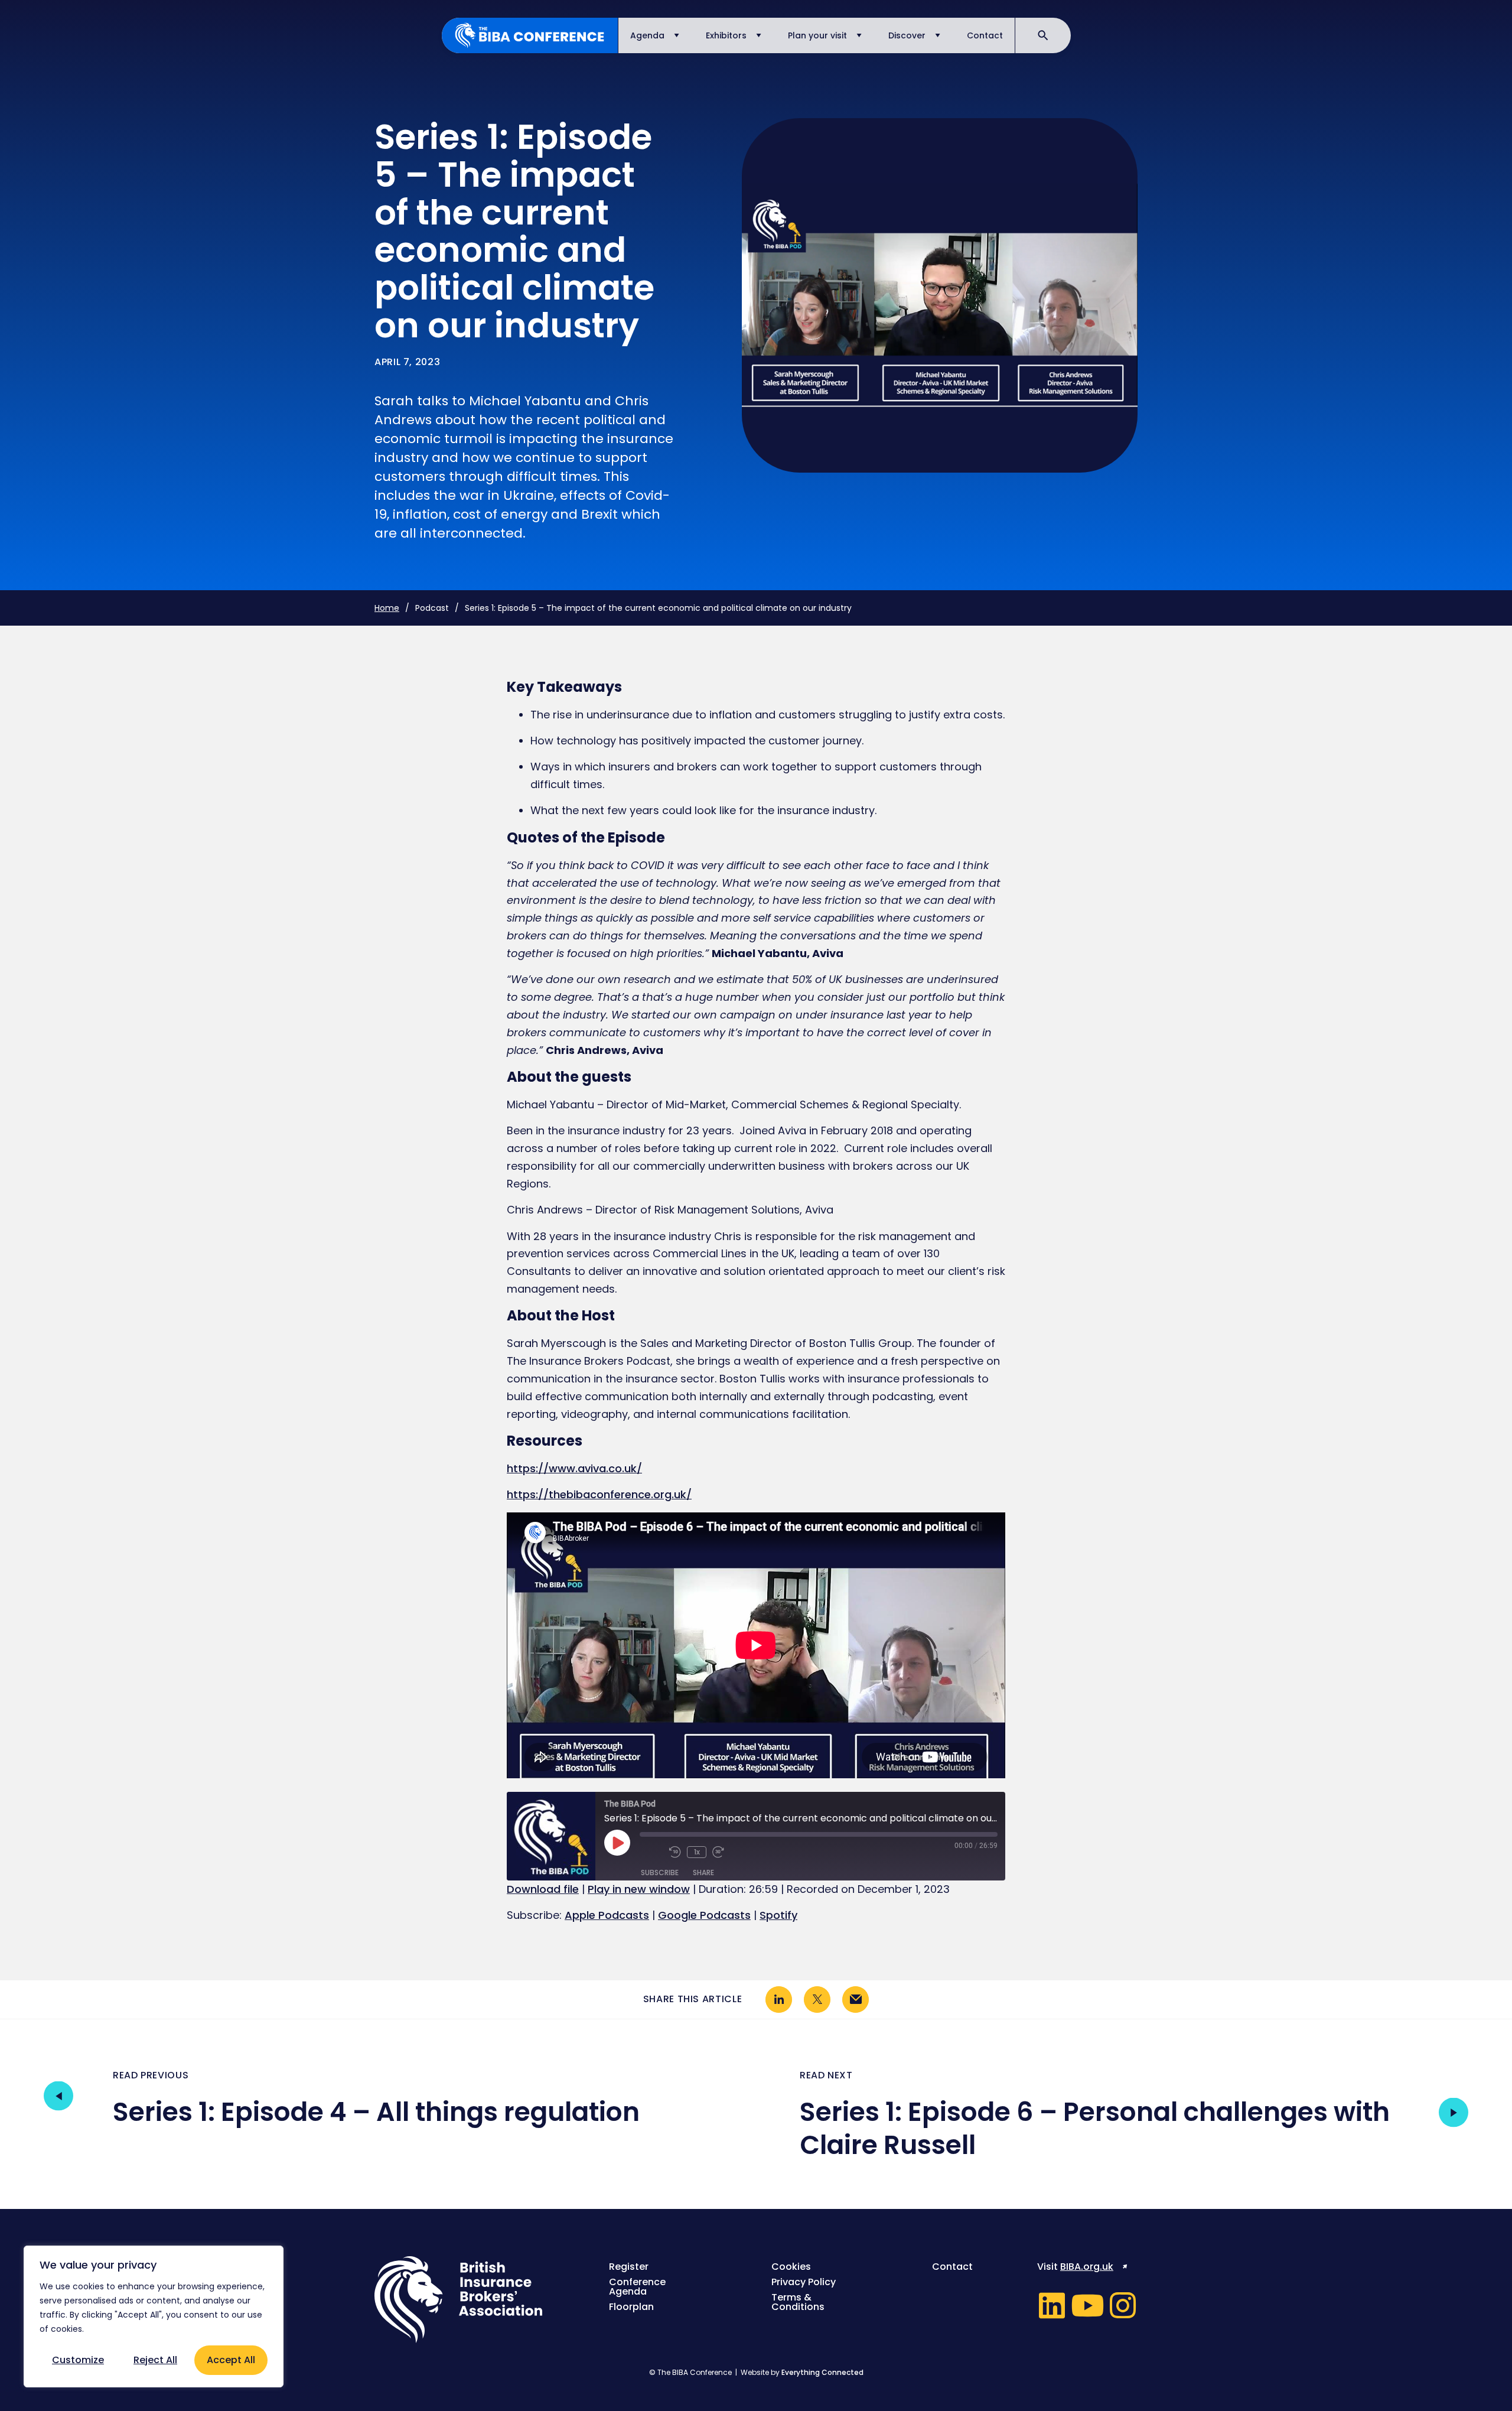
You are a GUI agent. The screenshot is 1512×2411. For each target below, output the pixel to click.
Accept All (231, 2360)
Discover (907, 35)
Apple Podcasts (607, 1915)
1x (697, 1852)
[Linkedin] (1052, 2305)
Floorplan (631, 2307)
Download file (543, 1889)
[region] (154, 2316)
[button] (779, 2000)
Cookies (791, 2267)
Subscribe (660, 1872)
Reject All (155, 2360)
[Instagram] (1123, 2305)
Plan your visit (817, 35)
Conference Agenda (637, 2287)
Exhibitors (726, 35)
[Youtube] (1087, 2305)
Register (629, 2267)
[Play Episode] (617, 1843)
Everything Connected (822, 2372)
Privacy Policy (804, 2282)
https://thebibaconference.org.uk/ (599, 1494)
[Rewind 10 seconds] (675, 1852)
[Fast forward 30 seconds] (724, 1852)
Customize (78, 2360)
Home (387, 608)
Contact (985, 35)
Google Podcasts (704, 1915)
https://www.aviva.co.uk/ (574, 1468)
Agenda (647, 35)
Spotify (778, 1915)
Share (703, 1872)
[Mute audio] (651, 1852)
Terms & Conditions (798, 2302)
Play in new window (639, 1889)
